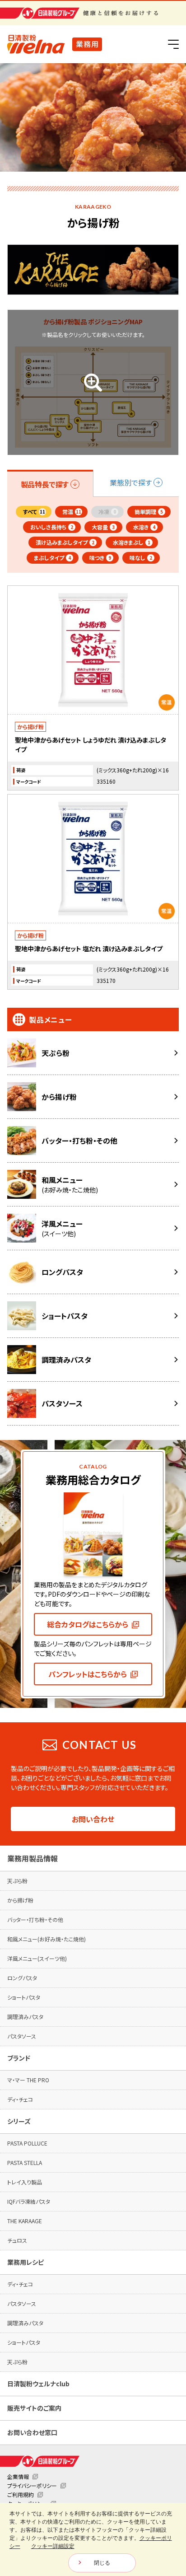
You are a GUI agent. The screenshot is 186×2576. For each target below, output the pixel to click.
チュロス (17, 2240)
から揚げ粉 (20, 1900)
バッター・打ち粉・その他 (35, 1919)
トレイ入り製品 (25, 2182)
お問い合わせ (93, 1819)
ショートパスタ (24, 1997)
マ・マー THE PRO (28, 2080)
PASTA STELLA (25, 2162)
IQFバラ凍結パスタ (29, 2201)
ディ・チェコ (20, 2099)
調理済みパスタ (25, 2017)
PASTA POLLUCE (27, 2143)
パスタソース (22, 2036)
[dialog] (93, 2539)
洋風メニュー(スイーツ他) (37, 1958)
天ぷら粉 (17, 1881)
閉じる (102, 2563)
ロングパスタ (22, 1978)
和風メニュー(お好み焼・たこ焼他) (46, 1939)
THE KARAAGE (25, 2221)
